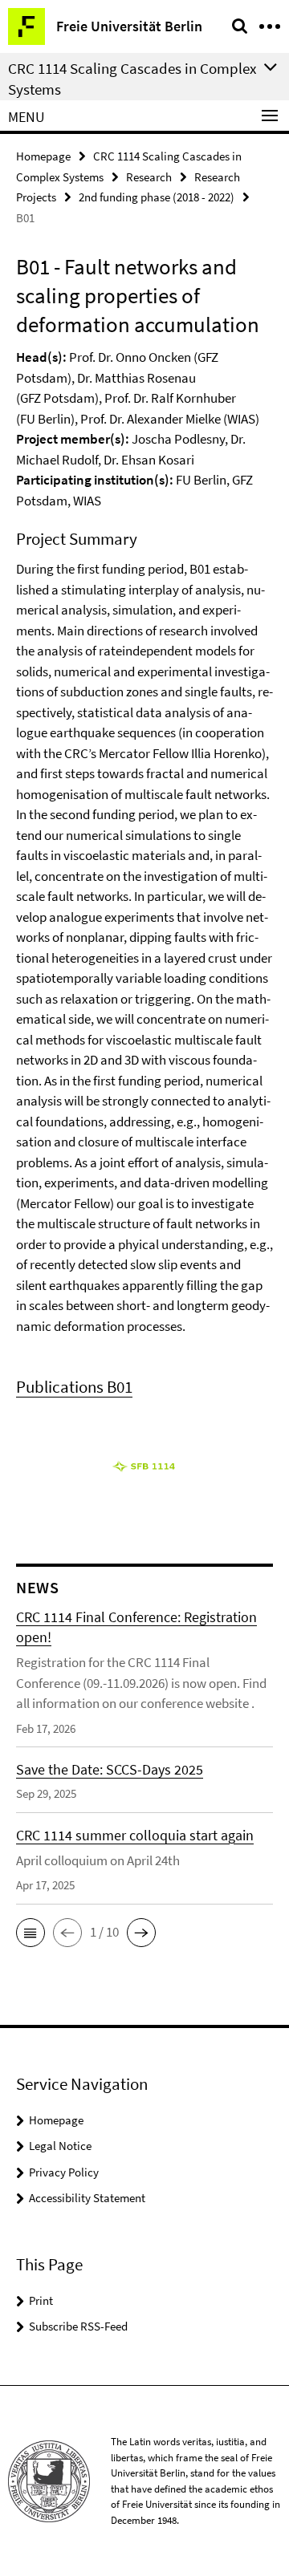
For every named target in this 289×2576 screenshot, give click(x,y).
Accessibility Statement (87, 2198)
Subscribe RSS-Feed (78, 2326)
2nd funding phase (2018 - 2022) (157, 197)
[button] (31, 1933)
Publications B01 (74, 1387)
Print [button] (41, 2300)
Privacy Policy (64, 2172)
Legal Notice (60, 2146)
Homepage (43, 156)
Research (149, 177)
